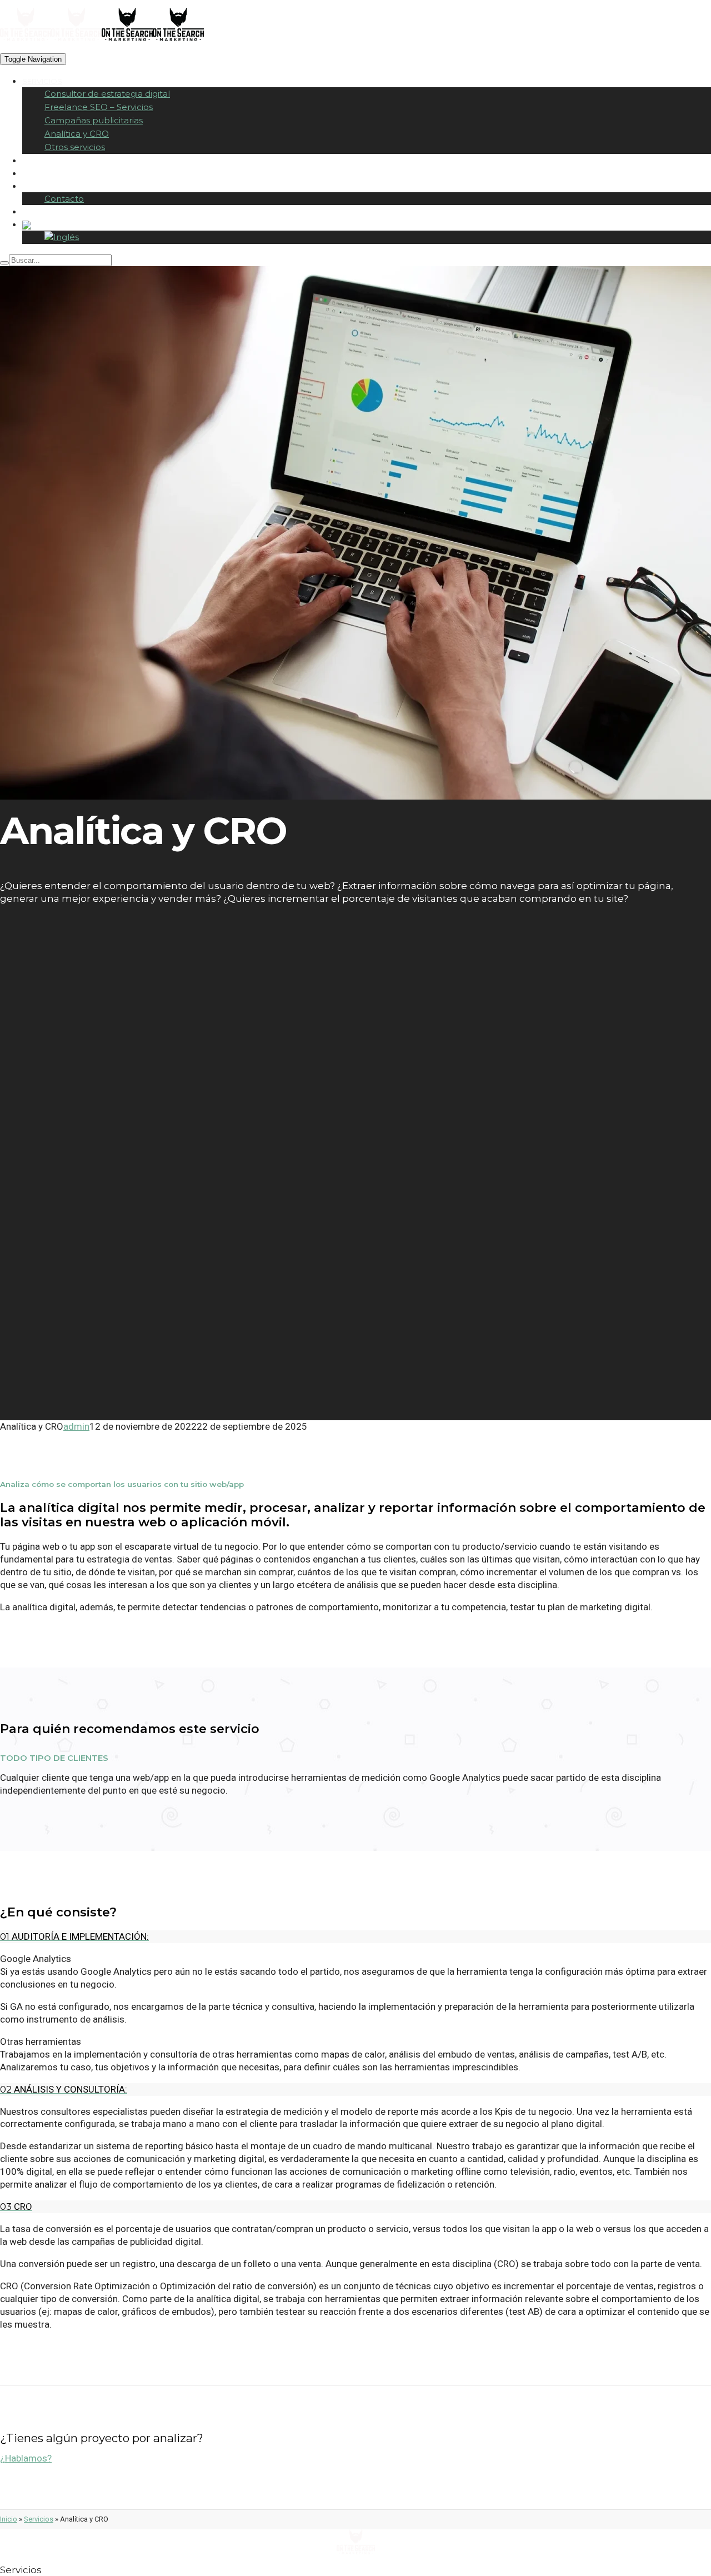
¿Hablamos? (26, 2458)
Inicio (9, 2519)
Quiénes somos (55, 186)
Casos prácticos (58, 173)
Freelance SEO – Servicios (99, 107)
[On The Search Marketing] (51, 46)
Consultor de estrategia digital (107, 94)
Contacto (64, 199)
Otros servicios (75, 147)
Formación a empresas (70, 161)
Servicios (42, 81)
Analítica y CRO (77, 134)
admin (76, 1426)
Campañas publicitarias (94, 120)
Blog (33, 212)
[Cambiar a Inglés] (62, 237)
